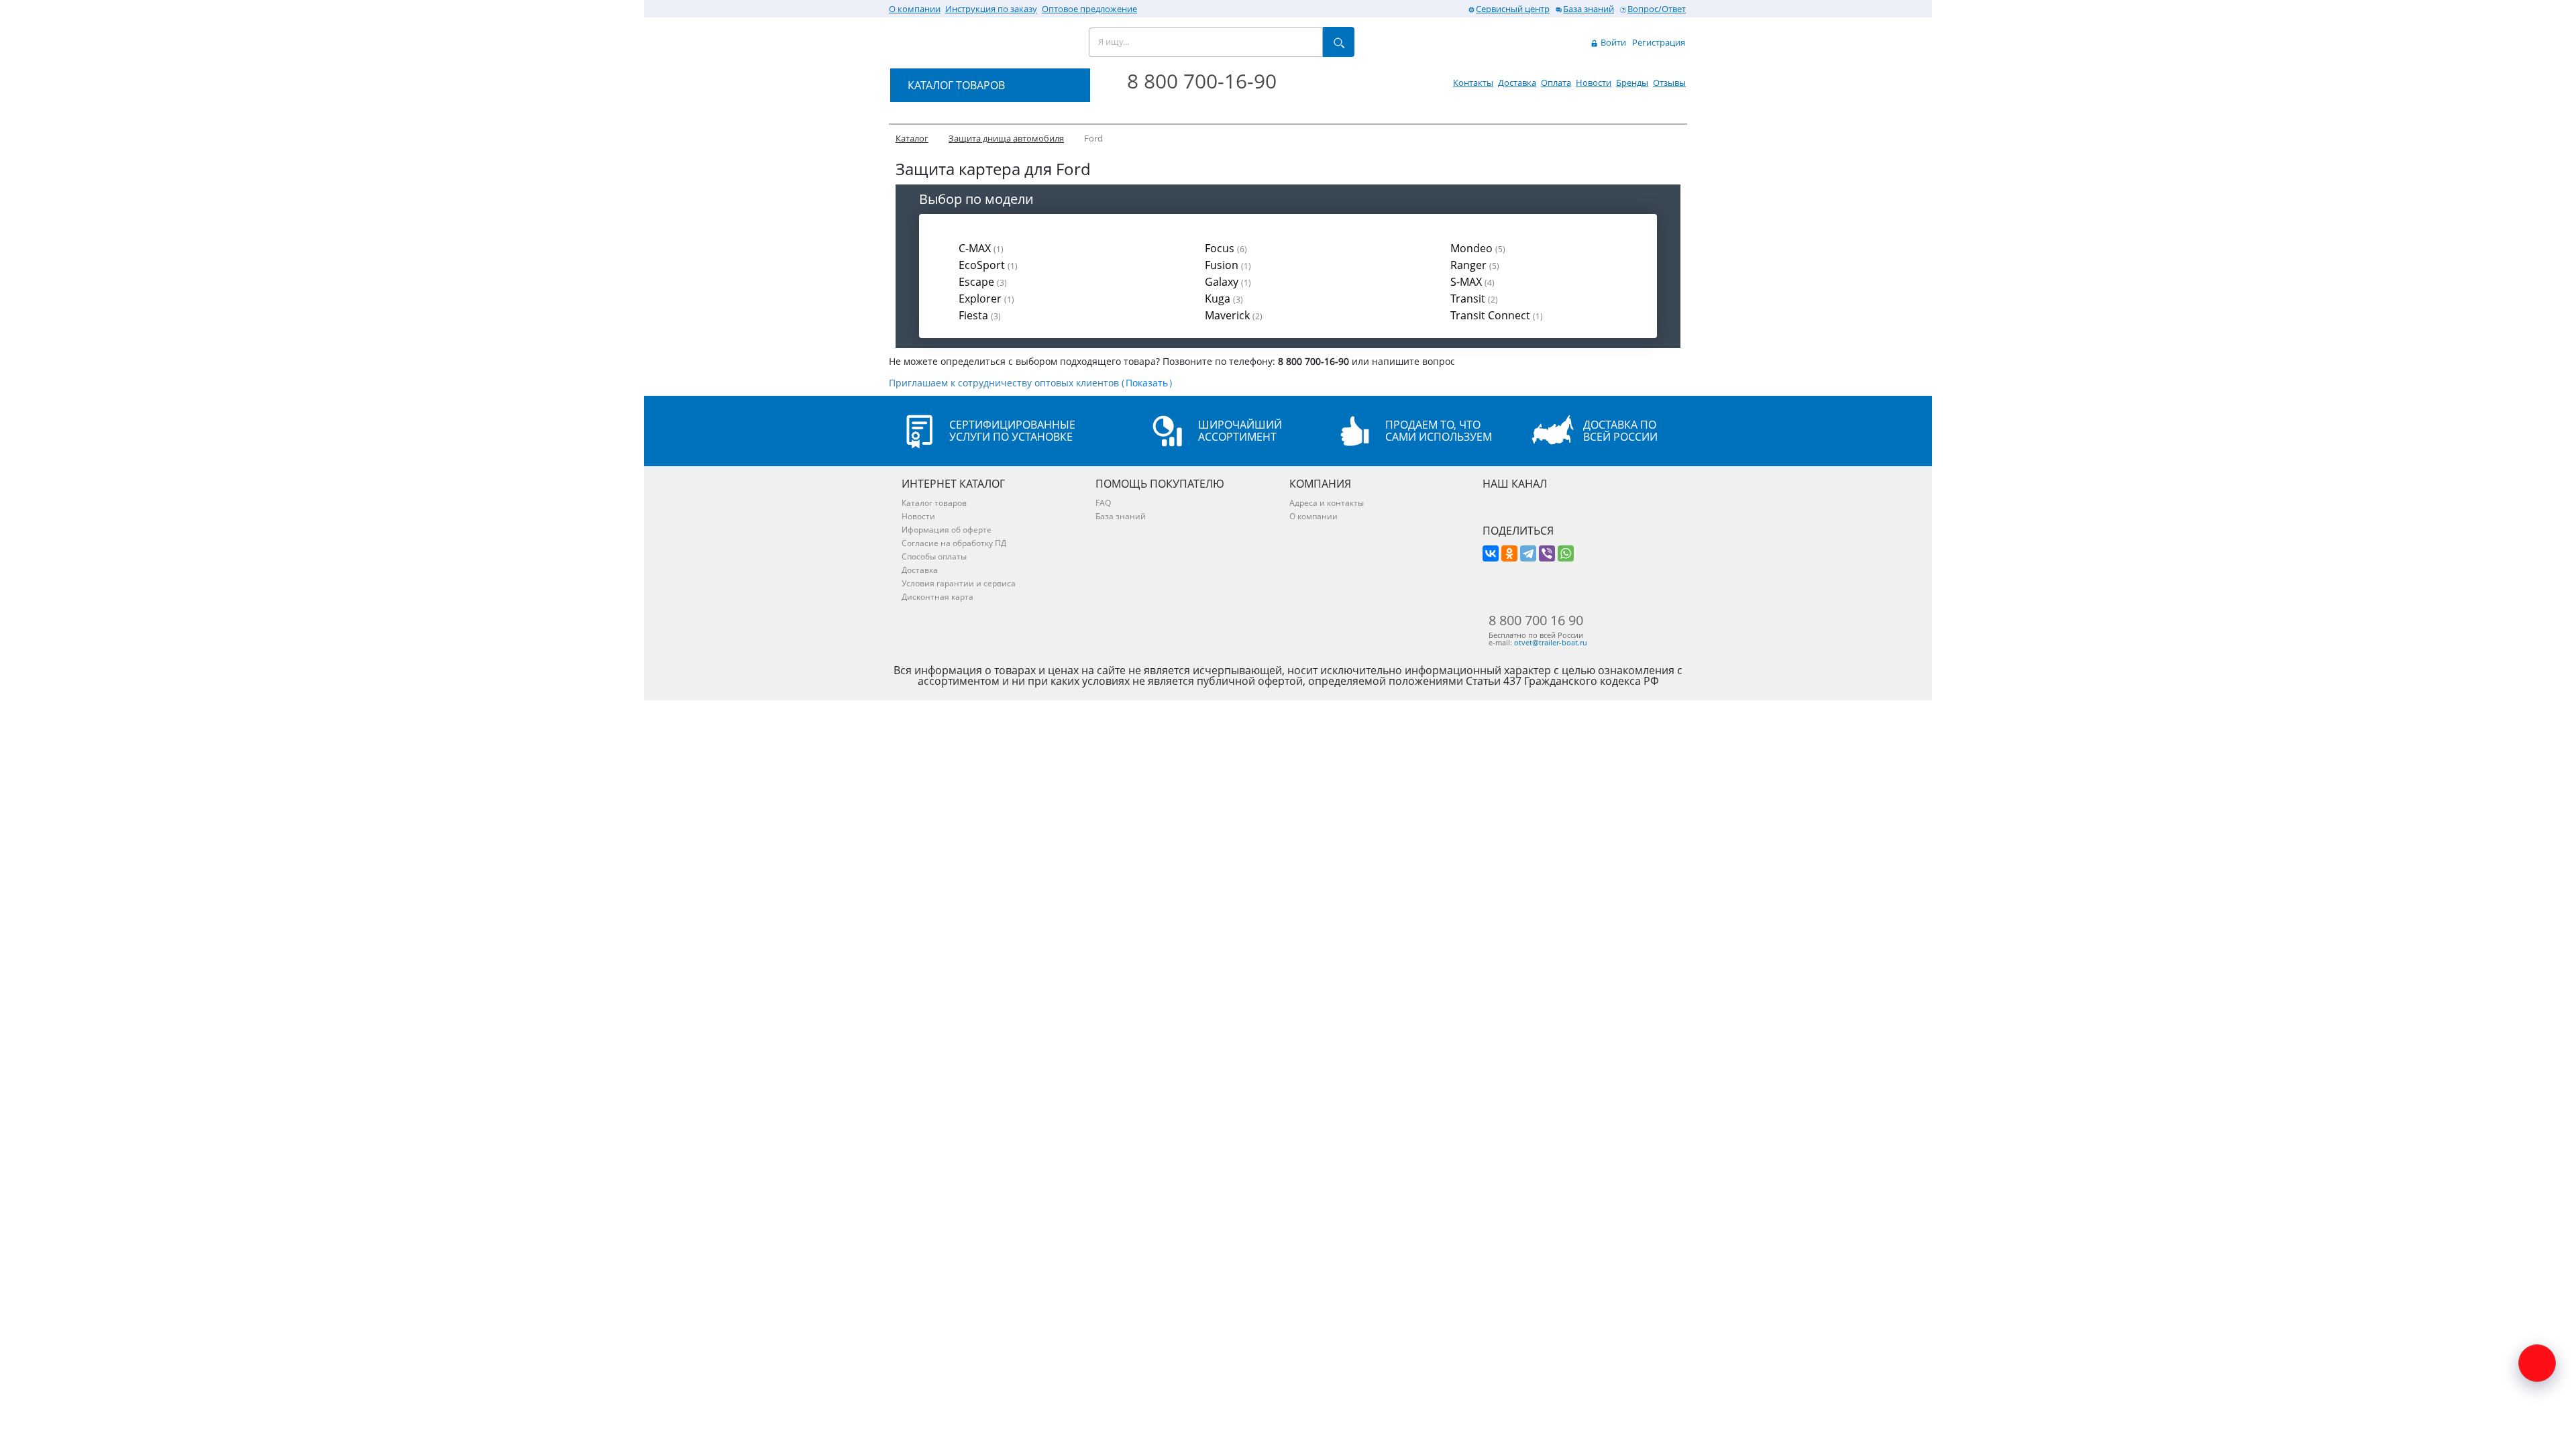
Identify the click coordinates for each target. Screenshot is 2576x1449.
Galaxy (1228, 282)
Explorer (986, 299)
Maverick (1234, 315)
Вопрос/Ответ (1657, 9)
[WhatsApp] (1566, 553)
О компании (915, 9)
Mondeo (1478, 248)
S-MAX (1472, 282)
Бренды (1632, 83)
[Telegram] (1528, 553)
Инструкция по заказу (991, 9)
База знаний (1589, 9)
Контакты (1473, 83)
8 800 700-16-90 (1202, 81)
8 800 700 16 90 (1536, 621)
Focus (1226, 248)
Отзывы (1669, 83)
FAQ (1103, 503)
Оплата (1556, 83)
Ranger (1475, 265)
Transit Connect (1497, 315)
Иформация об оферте (947, 530)
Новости (1594, 83)
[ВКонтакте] (1491, 553)
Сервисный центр (1513, 9)
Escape (983, 282)
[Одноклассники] (1509, 553)
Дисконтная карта (937, 597)
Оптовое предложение (1089, 9)
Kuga (1224, 299)
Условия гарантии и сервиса (959, 583)
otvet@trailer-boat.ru (1551, 642)
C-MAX (981, 248)
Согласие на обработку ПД (954, 543)
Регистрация (1659, 42)
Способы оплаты (934, 556)
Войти (1612, 42)
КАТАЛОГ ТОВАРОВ (956, 85)
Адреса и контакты (1327, 503)
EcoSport (988, 265)
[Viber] (1547, 553)
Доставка (1517, 83)
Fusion (1228, 265)
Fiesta (980, 315)
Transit (1474, 299)
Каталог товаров (934, 503)
